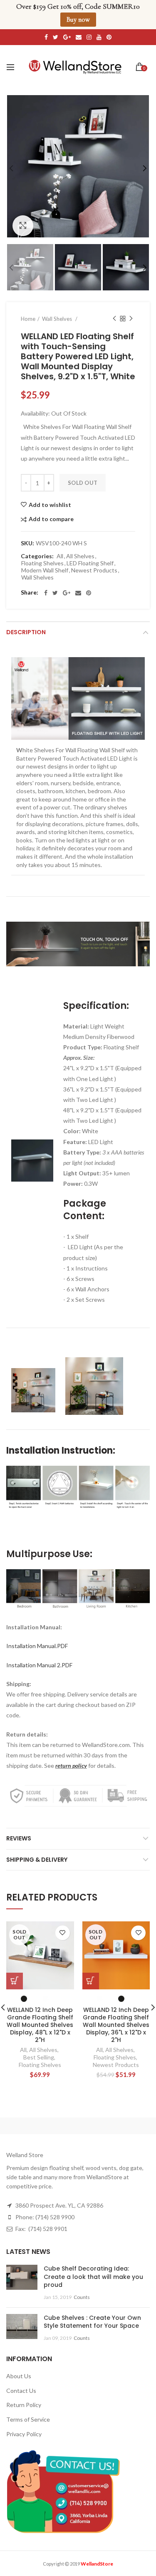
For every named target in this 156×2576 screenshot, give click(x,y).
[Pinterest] (89, 593)
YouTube (99, 37)
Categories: (37, 556)
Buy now (78, 20)
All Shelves (80, 556)
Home (28, 319)
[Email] (78, 593)
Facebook (46, 37)
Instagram (89, 37)
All (60, 556)
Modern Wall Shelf (45, 570)
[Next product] (131, 319)
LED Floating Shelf (90, 563)
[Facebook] (46, 593)
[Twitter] (55, 593)
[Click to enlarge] (23, 226)
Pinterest (109, 37)
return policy (71, 1766)
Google (67, 37)
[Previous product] (114, 319)
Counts (82, 2297)
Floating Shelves (42, 563)
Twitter (56, 37)
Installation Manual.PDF (37, 1646)
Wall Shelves (37, 577)
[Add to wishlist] (63, 1933)
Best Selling (39, 2057)
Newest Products (94, 570)
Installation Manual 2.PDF (39, 1665)
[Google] (67, 593)
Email (79, 37)
